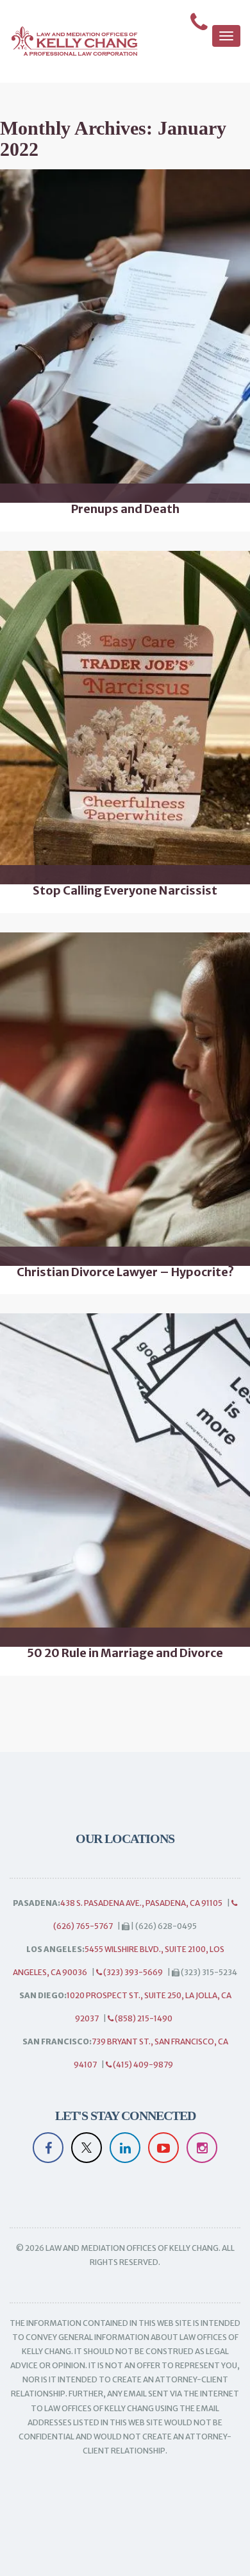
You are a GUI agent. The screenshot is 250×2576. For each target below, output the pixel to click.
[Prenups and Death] (125, 336)
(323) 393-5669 (132, 1972)
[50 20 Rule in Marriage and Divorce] (125, 1480)
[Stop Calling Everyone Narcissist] (125, 718)
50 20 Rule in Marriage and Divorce (125, 1653)
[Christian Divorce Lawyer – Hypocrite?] (125, 1099)
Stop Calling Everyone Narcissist (125, 891)
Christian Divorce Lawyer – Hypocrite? (125, 1272)
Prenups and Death (125, 509)
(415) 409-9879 (142, 2065)
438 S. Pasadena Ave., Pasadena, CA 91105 (141, 1903)
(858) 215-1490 (143, 2018)
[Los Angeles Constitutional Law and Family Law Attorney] (69, 41)
